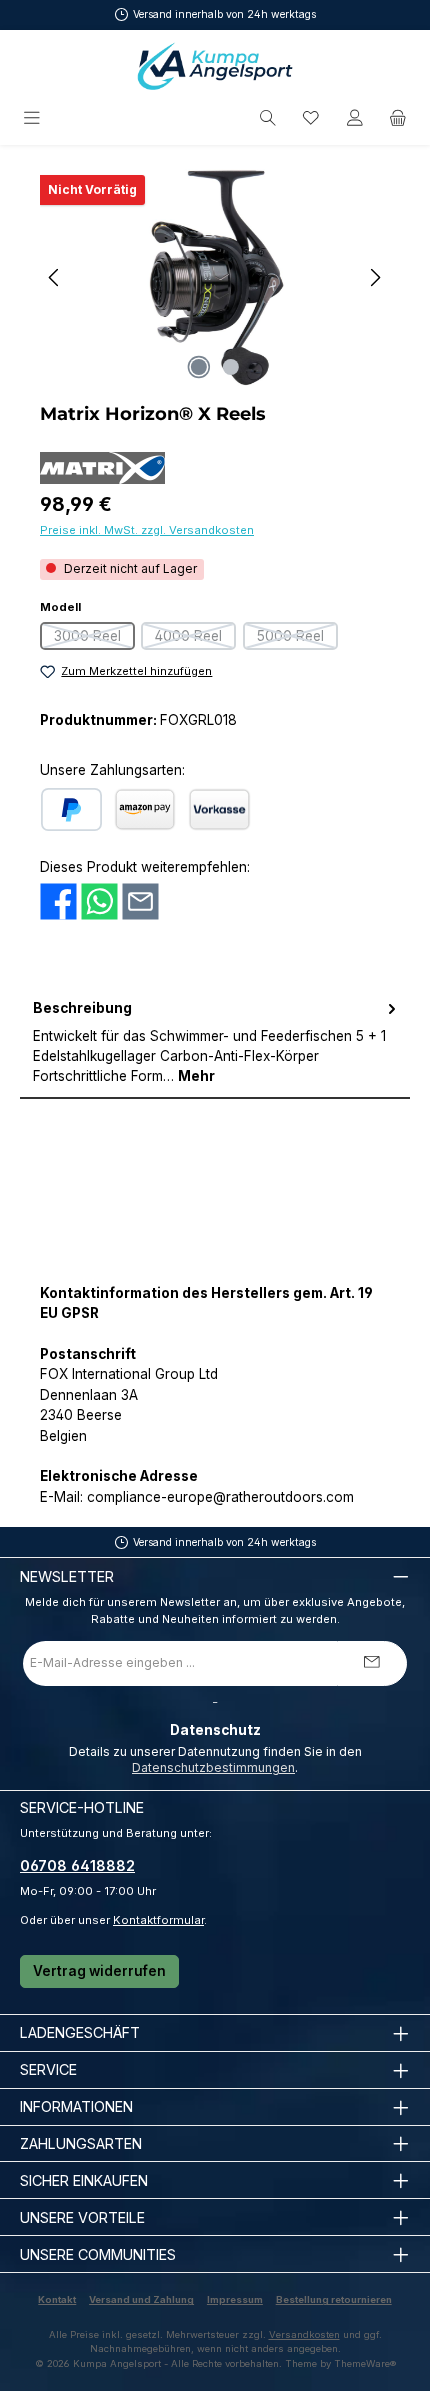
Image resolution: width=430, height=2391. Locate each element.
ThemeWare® (365, 2363)
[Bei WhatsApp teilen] (99, 901)
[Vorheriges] (55, 277)
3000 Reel (94, 639)
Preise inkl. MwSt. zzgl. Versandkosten (147, 530)
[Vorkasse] (219, 809)
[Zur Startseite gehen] (215, 66)
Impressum (235, 2299)
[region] (215, 277)
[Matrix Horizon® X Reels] (214, 277)
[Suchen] (268, 118)
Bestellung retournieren (334, 2299)
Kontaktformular (158, 1920)
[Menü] (33, 118)
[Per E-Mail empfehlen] (140, 901)
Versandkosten (304, 2334)
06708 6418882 (77, 1865)
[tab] (215, 1043)
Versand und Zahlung (141, 2299)
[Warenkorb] (398, 118)
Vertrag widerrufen (99, 1971)
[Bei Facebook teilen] (58, 901)
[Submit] (372, 1663)
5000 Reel (297, 639)
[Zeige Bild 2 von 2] (231, 367)
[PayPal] (71, 809)
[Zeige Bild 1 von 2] (199, 367)
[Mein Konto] (355, 118)
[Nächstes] (375, 277)
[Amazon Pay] (145, 809)
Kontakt (57, 2299)
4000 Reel (195, 639)
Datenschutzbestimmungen (213, 1767)
